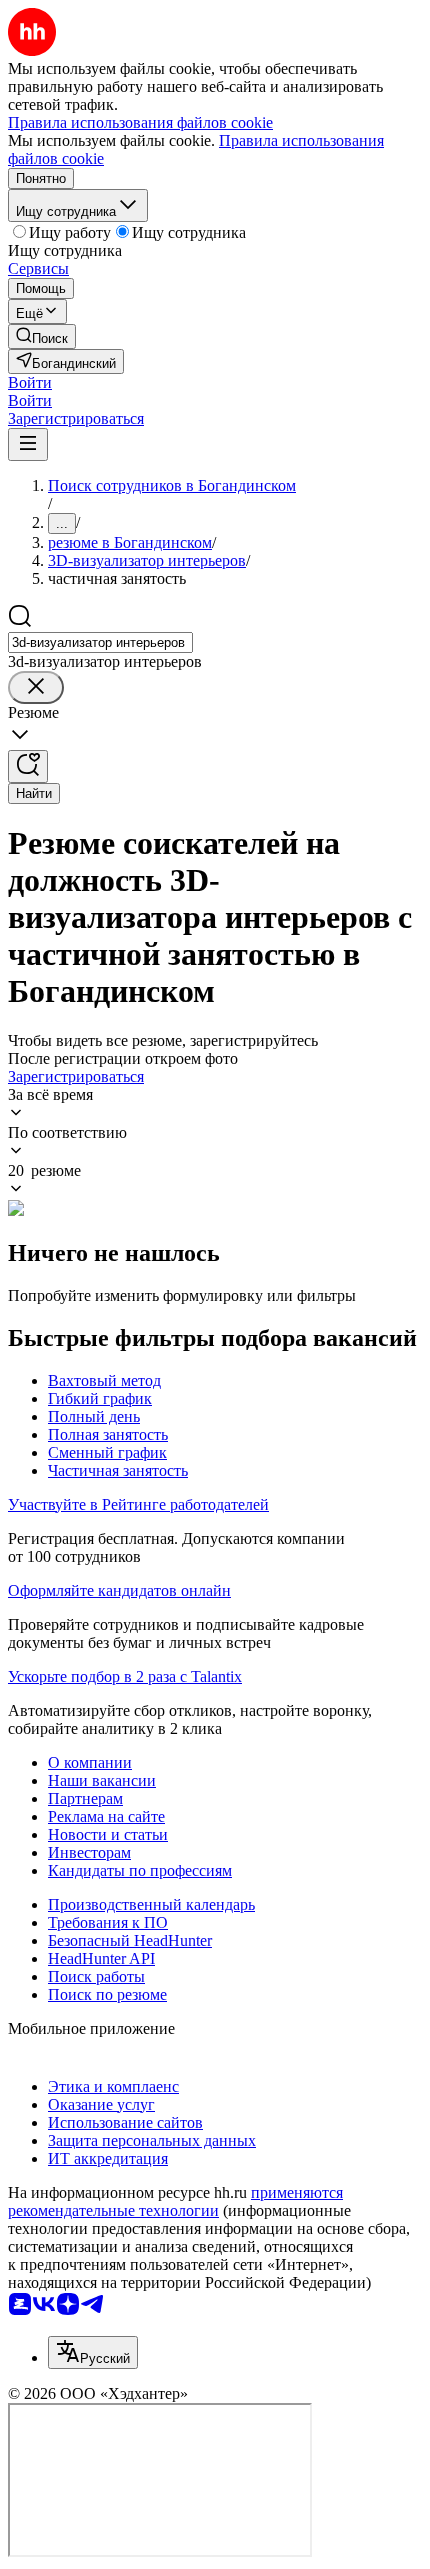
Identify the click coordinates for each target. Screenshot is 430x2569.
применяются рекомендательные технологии (175, 2201)
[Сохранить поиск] (28, 766)
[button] (30, 382)
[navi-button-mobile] (28, 444)
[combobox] (100, 642)
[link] (42, 336)
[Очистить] (36, 687)
